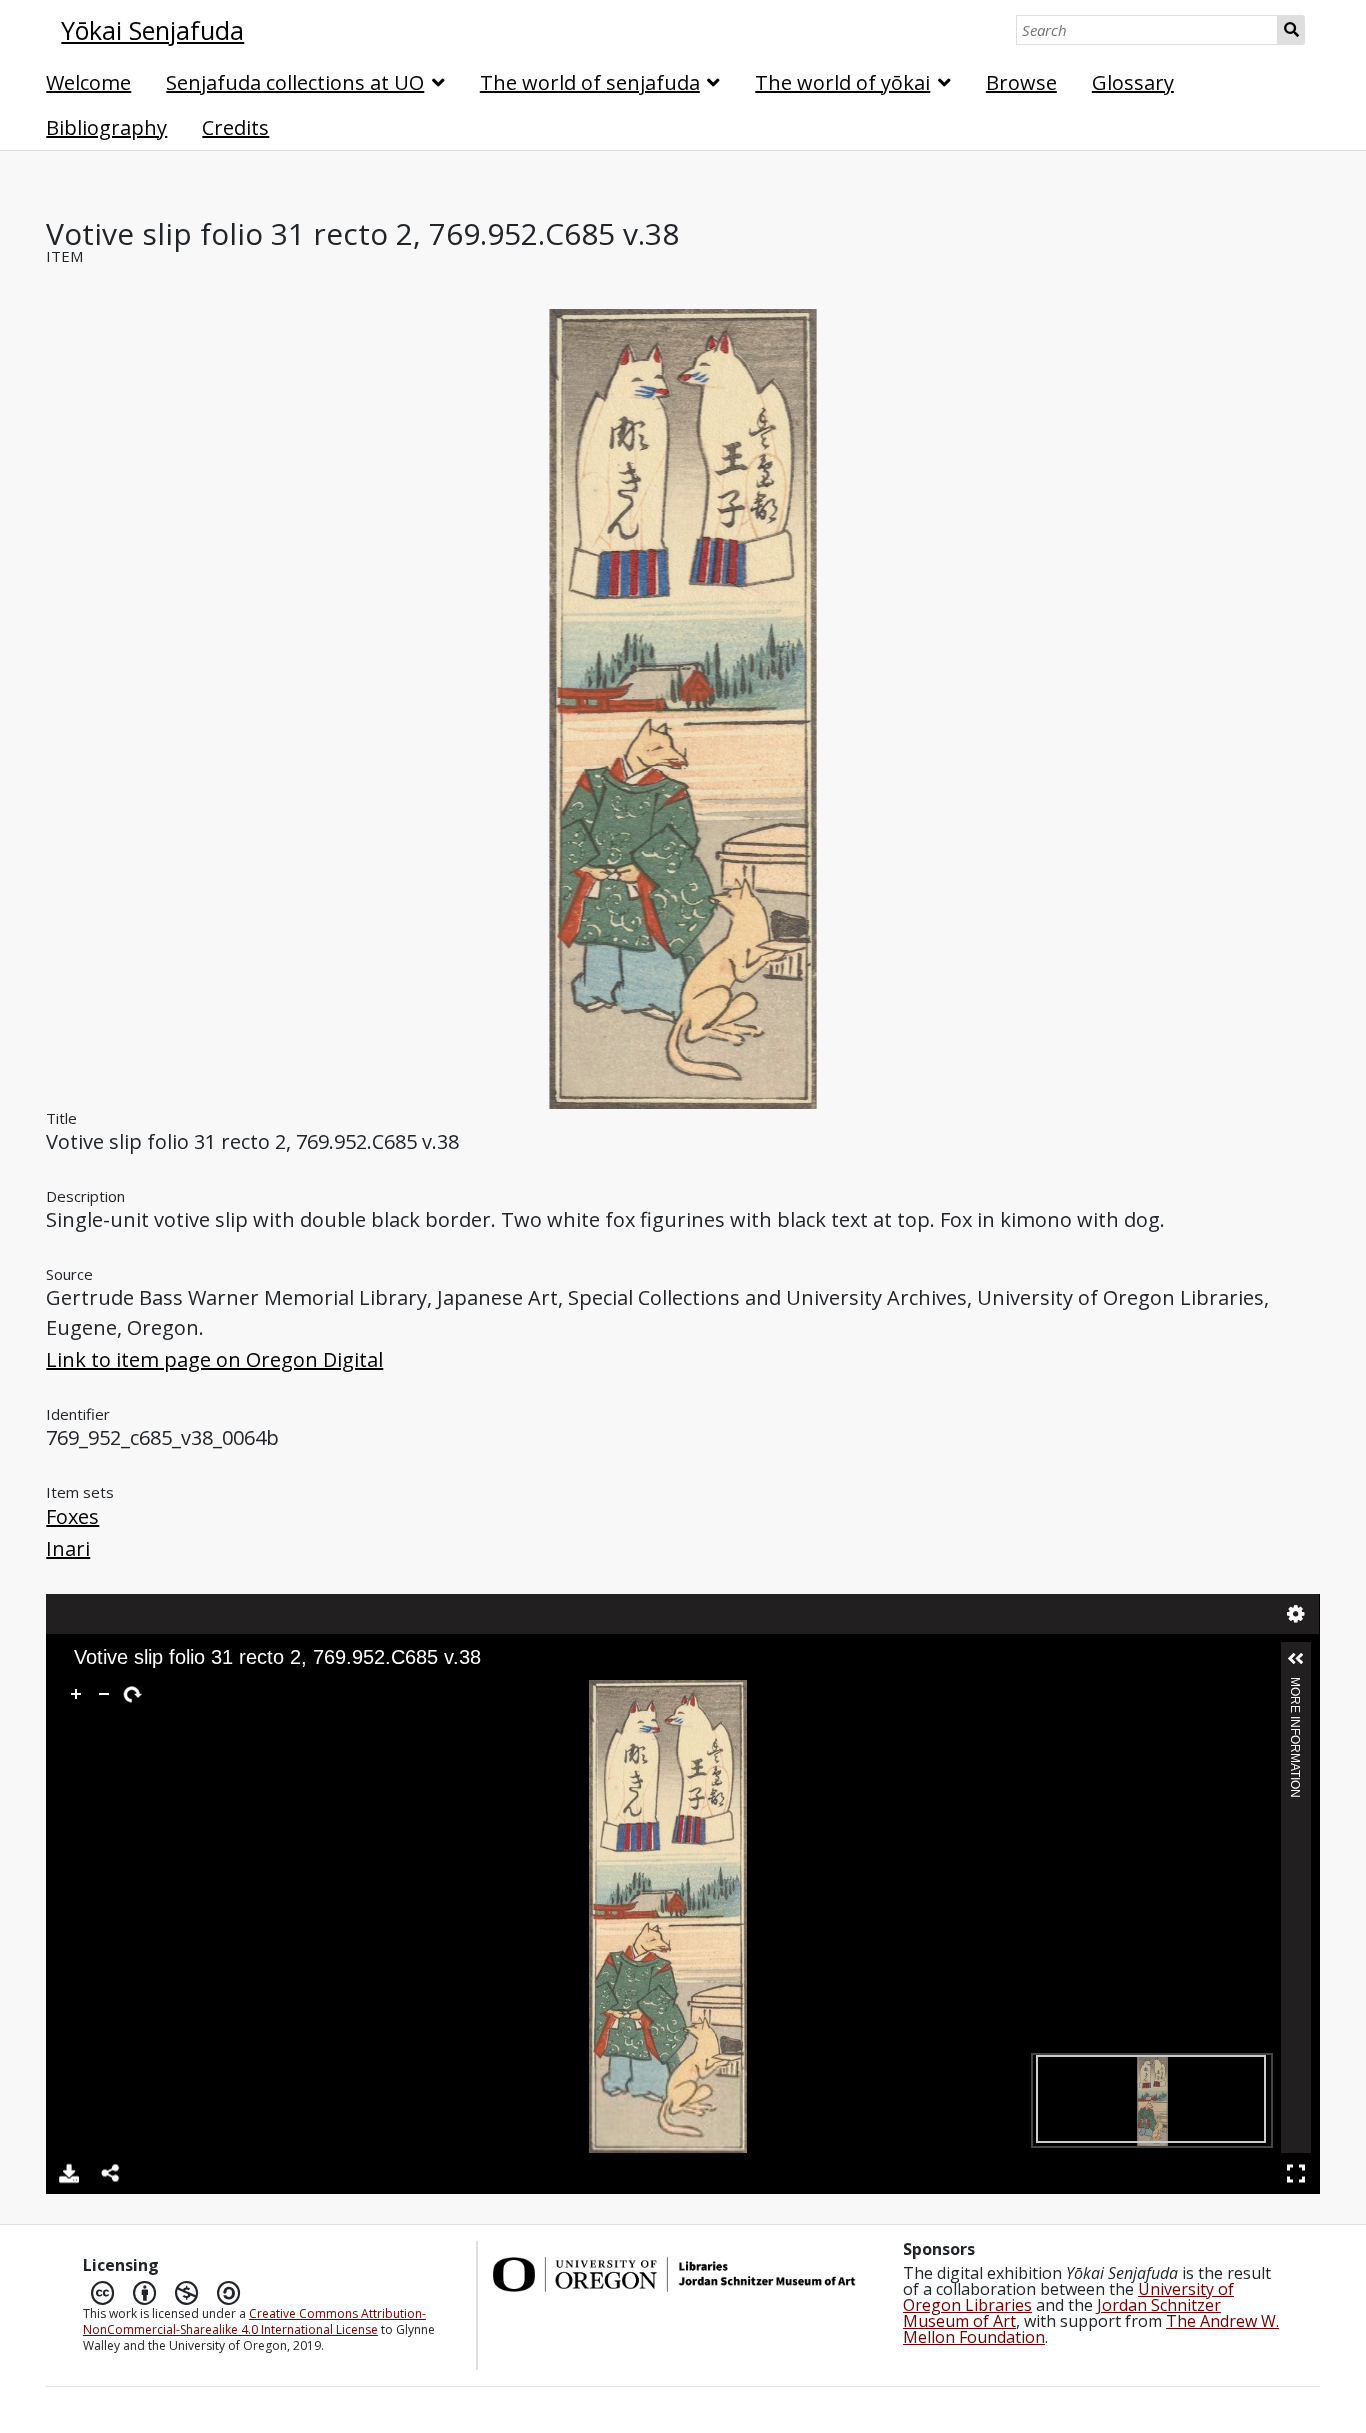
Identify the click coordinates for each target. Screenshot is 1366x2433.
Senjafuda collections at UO (295, 82)
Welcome (88, 82)
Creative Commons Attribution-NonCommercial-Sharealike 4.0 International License (254, 2321)
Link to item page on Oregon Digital (214, 1359)
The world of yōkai (842, 82)
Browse (1021, 82)
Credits (235, 127)
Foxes (72, 1516)
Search (1291, 30)
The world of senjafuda (590, 82)
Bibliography (106, 127)
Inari (68, 1548)
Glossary (1133, 82)
